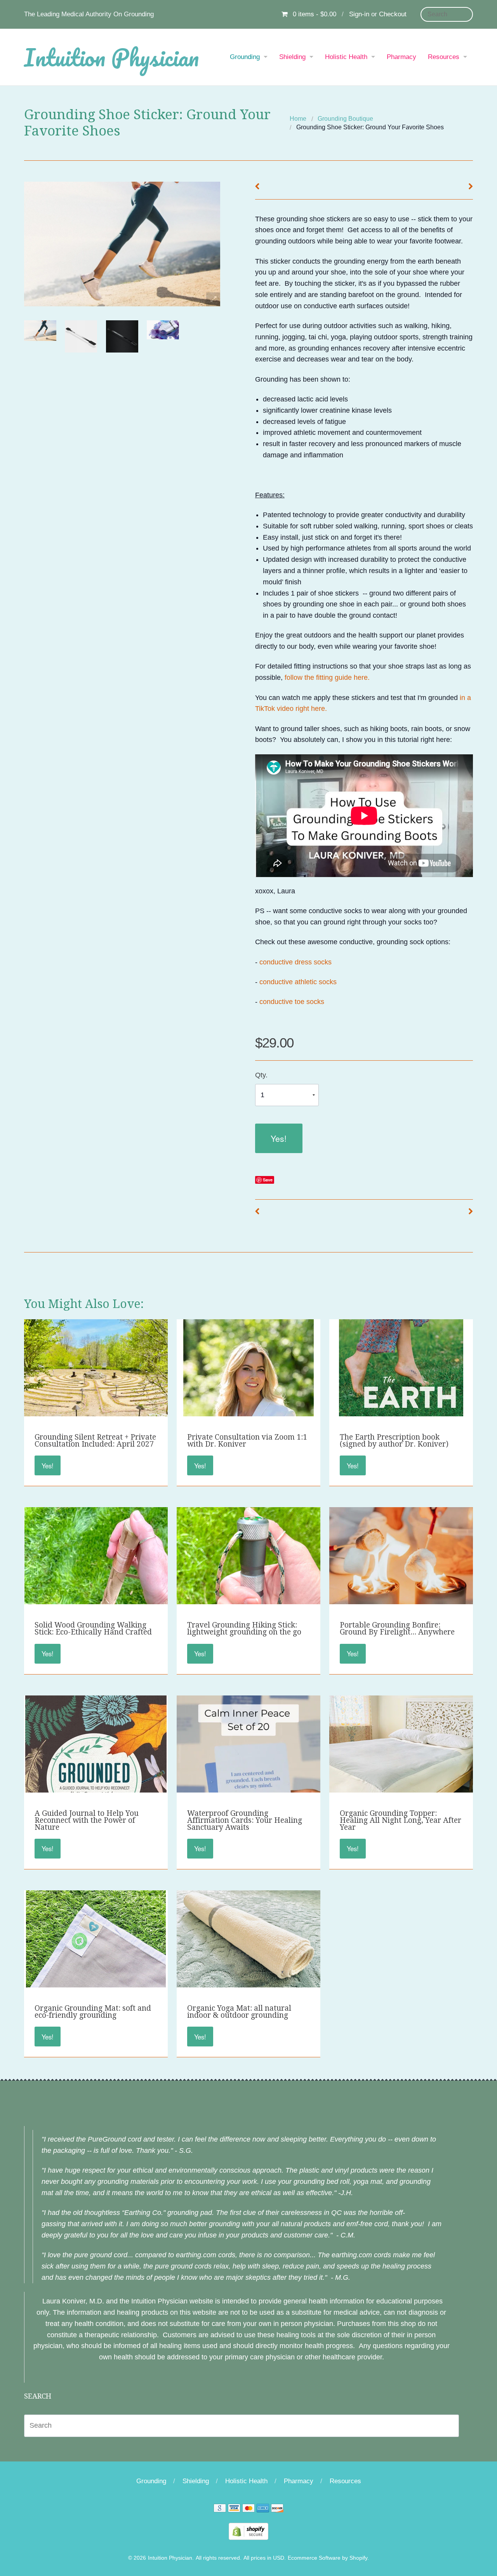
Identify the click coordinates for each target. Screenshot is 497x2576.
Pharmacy (401, 57)
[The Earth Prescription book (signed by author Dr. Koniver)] (401, 1412)
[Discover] (277, 2509)
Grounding (245, 57)
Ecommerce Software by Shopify (328, 2558)
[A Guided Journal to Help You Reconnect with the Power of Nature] (96, 1788)
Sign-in (359, 14)
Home (298, 119)
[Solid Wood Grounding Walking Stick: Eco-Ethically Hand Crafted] (96, 1600)
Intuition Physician (111, 57)
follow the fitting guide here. (327, 677)
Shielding (292, 57)
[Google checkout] (220, 2509)
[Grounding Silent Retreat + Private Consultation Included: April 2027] (96, 1371)
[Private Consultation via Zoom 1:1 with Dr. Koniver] (248, 1412)
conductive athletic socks (298, 982)
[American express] (263, 2509)
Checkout (393, 14)
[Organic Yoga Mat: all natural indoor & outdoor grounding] (248, 1942)
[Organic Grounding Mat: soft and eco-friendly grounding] (96, 1983)
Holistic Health (346, 57)
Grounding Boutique (345, 119)
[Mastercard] (248, 2509)
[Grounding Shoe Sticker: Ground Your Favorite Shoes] (40, 331)
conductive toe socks (293, 1002)
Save (268, 1180)
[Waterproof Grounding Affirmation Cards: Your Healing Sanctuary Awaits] (248, 1779)
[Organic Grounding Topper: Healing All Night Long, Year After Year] (401, 1747)
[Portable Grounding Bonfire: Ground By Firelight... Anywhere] (401, 1577)
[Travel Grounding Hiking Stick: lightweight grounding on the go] (248, 1579)
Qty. (261, 1075)
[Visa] (234, 2509)
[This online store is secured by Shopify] (248, 2531)
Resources (444, 57)
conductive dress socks (295, 962)
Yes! (279, 1138)
